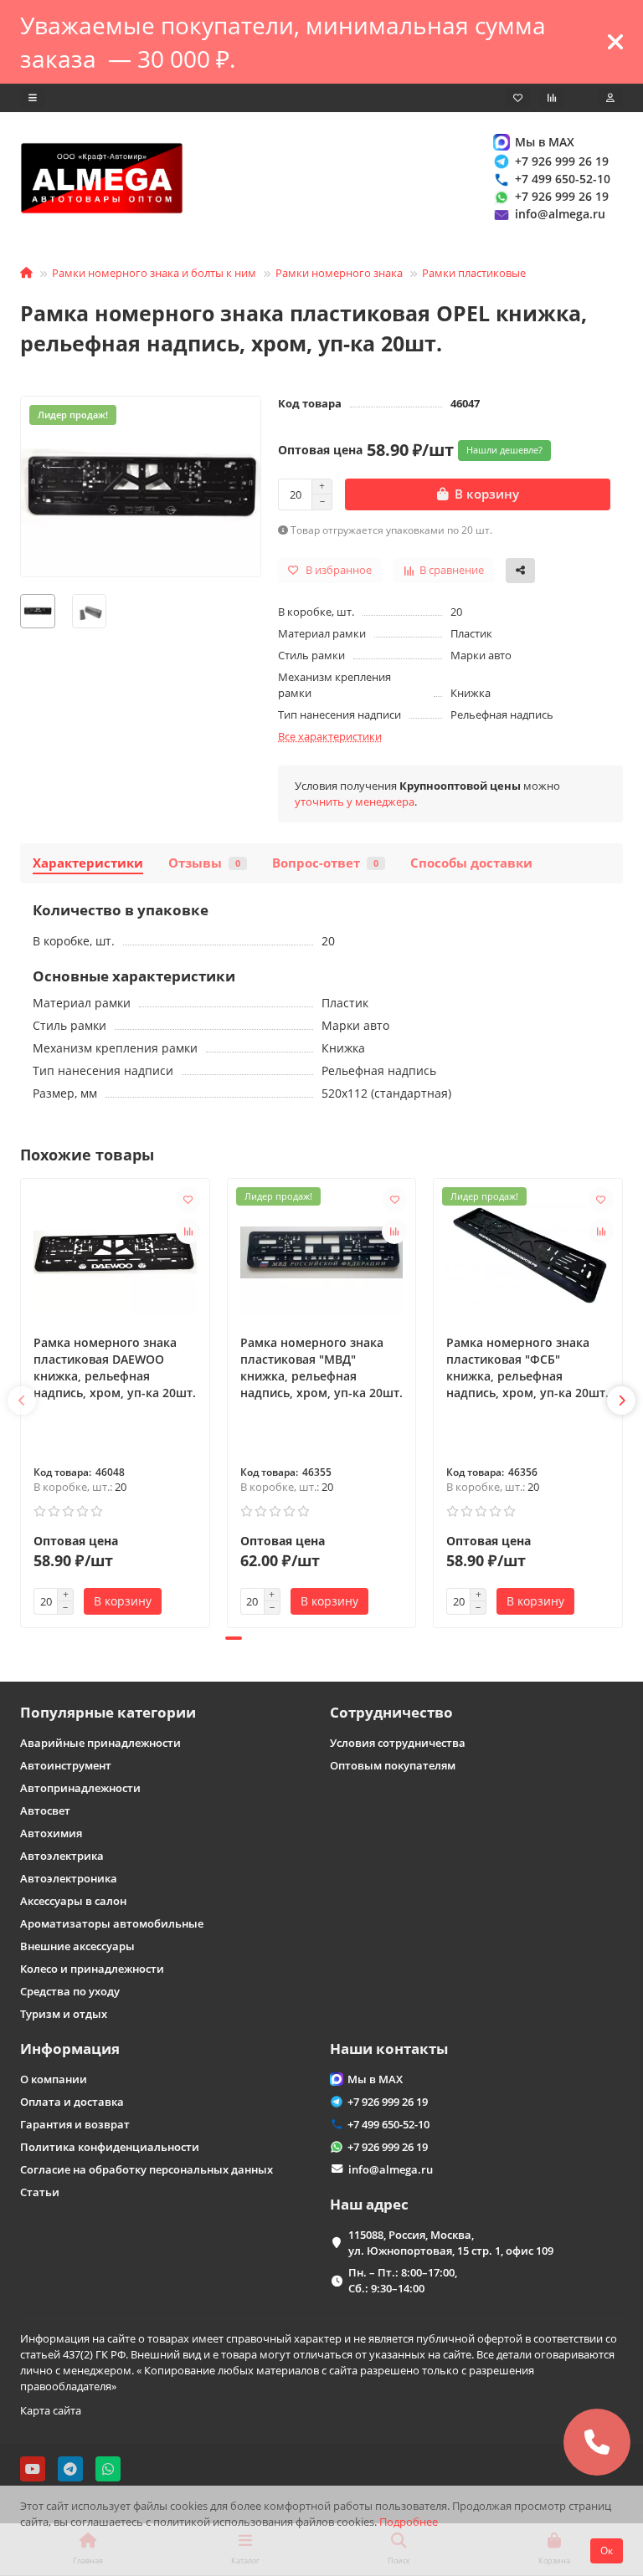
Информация (70, 2049)
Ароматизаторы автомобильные (112, 1923)
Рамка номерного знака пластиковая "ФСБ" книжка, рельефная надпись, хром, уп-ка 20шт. (527, 1367)
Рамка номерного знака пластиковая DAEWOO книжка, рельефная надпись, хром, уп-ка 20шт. (115, 1367)
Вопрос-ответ (325, 863)
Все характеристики (330, 736)
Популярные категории (108, 1712)
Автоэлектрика (62, 1856)
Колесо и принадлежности (92, 1969)
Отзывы (204, 863)
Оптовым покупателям (393, 1765)
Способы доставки (471, 863)
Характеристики (88, 863)
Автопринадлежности (80, 1788)
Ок (607, 2550)
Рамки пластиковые (474, 273)
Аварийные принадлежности (100, 1743)
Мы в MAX (545, 142)
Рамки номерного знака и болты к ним (154, 273)
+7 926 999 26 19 (562, 161)
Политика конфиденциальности (110, 2147)
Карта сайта (51, 2410)
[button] (22, 1401)
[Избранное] (518, 98)
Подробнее (409, 2522)
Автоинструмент (66, 1765)
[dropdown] (33, 98)
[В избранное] (188, 1200)
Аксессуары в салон (73, 1901)
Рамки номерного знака (339, 273)
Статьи (40, 2192)
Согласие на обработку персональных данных (147, 2169)
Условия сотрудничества (398, 1743)
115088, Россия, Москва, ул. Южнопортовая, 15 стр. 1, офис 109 (451, 2243)
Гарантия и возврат (75, 2124)
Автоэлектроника (69, 1878)
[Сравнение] (552, 98)
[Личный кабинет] (610, 98)
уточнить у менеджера (355, 801)
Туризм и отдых (64, 2014)
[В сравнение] (188, 1232)
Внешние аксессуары (77, 1946)
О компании (54, 2079)
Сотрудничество (391, 1712)
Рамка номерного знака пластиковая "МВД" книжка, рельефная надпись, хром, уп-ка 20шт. (321, 1367)
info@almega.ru (560, 214)
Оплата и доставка (72, 2102)
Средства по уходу (70, 1991)
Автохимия (51, 1833)
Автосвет (45, 1810)
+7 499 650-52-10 (563, 179)
